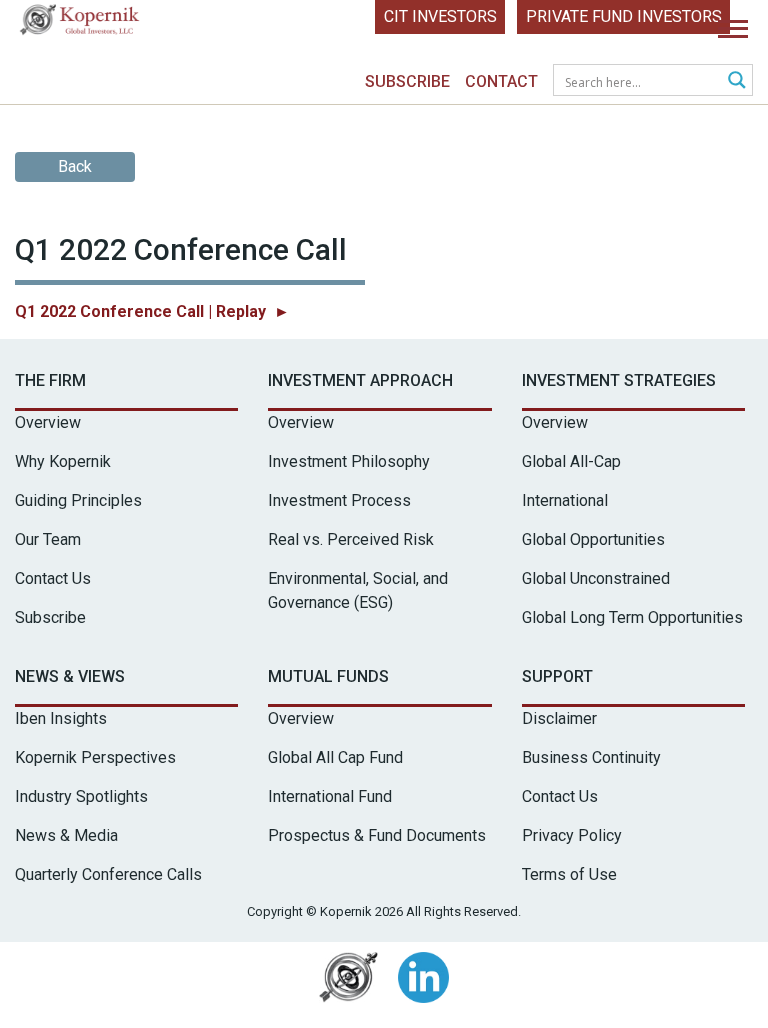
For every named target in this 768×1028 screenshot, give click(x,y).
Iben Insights (61, 718)
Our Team (48, 539)
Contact (501, 81)
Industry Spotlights (81, 796)
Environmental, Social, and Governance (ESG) (358, 590)
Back (75, 166)
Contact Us (53, 578)
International (565, 500)
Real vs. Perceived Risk (351, 539)
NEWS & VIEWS (70, 676)
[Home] (80, 24)
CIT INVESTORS (440, 16)
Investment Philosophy (349, 461)
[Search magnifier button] (737, 80)
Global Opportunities (593, 539)
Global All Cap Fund (335, 757)
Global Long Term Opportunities (632, 617)
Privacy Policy (572, 835)
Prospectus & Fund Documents (377, 835)
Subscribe (407, 81)
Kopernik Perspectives (95, 757)
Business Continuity (591, 757)
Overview (48, 422)
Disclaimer (559, 718)
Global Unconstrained (596, 578)
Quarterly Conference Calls (108, 874)
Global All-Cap (571, 461)
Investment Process (339, 500)
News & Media (66, 835)
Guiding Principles (78, 500)
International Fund (330, 796)
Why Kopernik (63, 461)
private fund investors (624, 16)
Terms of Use (569, 874)
